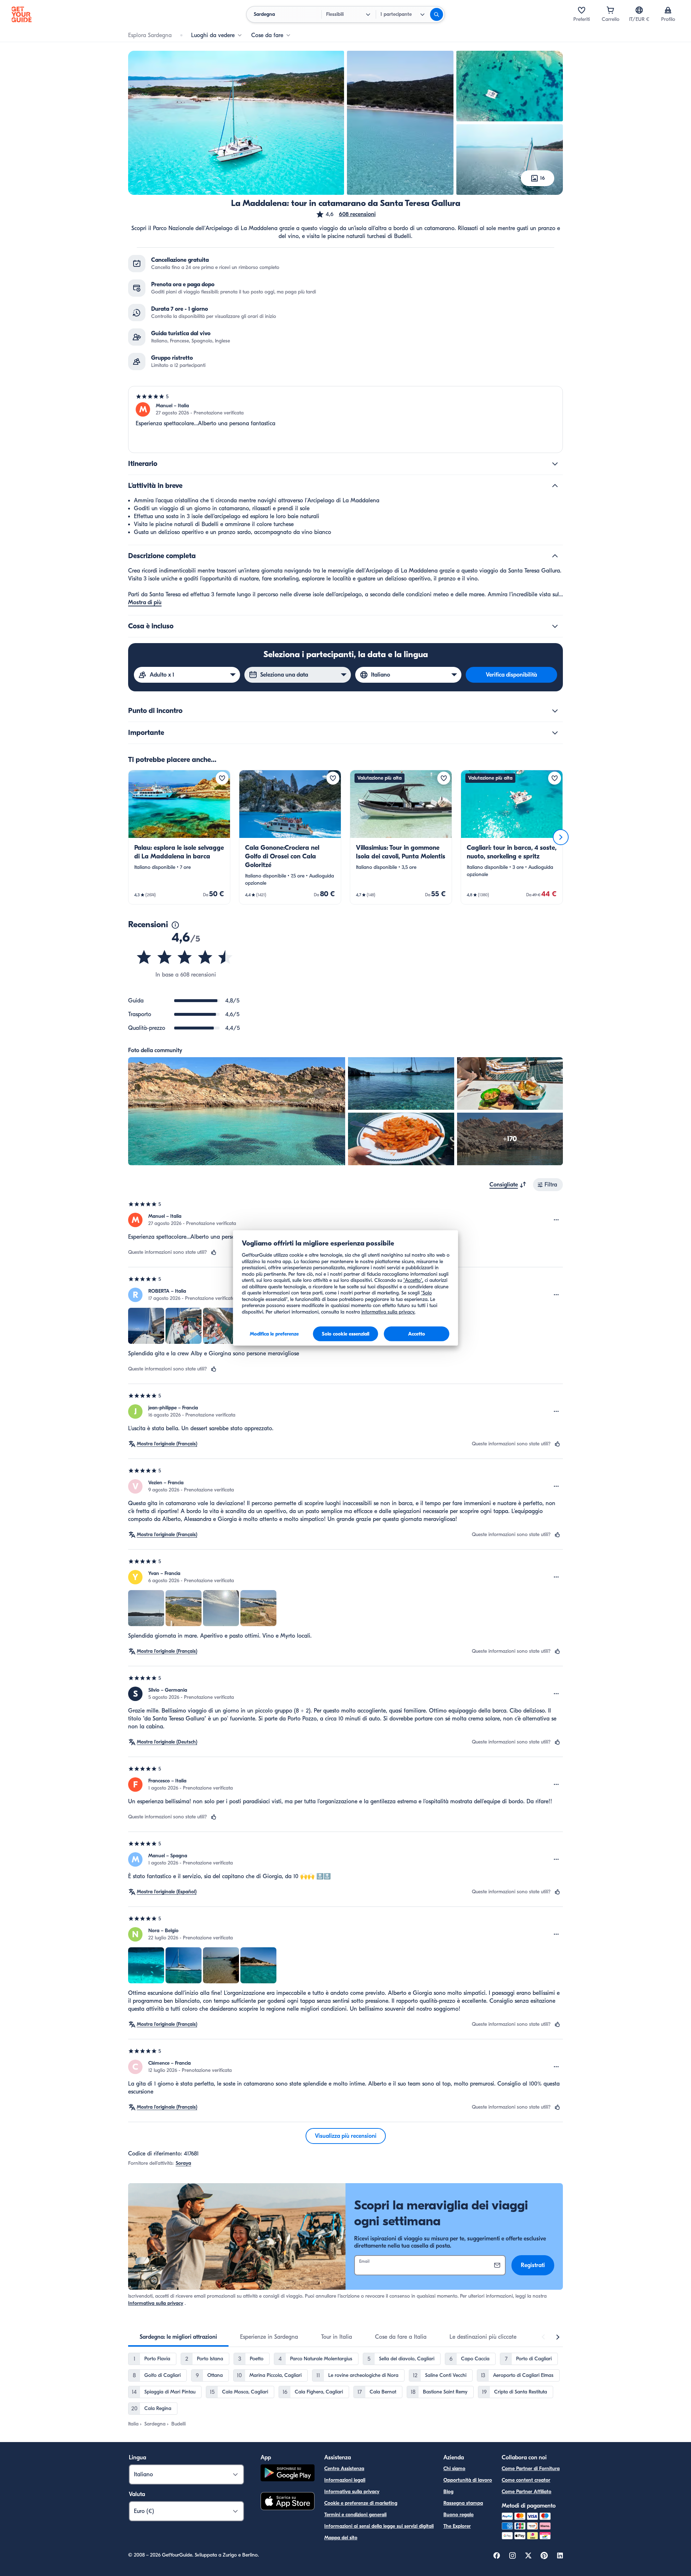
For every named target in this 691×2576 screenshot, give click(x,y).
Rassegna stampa (463, 2503)
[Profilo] (668, 10)
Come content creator (526, 2480)
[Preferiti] (582, 10)
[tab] (178, 2337)
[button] (346, 214)
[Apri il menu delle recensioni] (556, 1220)
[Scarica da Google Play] (288, 2474)
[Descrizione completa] (555, 556)
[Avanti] (561, 837)
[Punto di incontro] (555, 711)
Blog (448, 2492)
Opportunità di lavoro (468, 2480)
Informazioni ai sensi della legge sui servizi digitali (379, 2526)
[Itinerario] (555, 464)
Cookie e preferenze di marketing (361, 2503)
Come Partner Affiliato (527, 2492)
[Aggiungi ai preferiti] (222, 778)
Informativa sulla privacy (156, 2303)
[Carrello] (610, 10)
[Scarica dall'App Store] (288, 2502)
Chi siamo (454, 2469)
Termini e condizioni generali (355, 2515)
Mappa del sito (341, 2538)
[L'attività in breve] (555, 486)
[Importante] (555, 733)
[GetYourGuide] (22, 14)
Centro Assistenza (344, 2469)
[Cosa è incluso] (555, 626)
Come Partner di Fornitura (531, 2469)
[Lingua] (639, 10)
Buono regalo (459, 2515)
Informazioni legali (345, 2480)
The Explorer (457, 2526)
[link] (179, 837)
